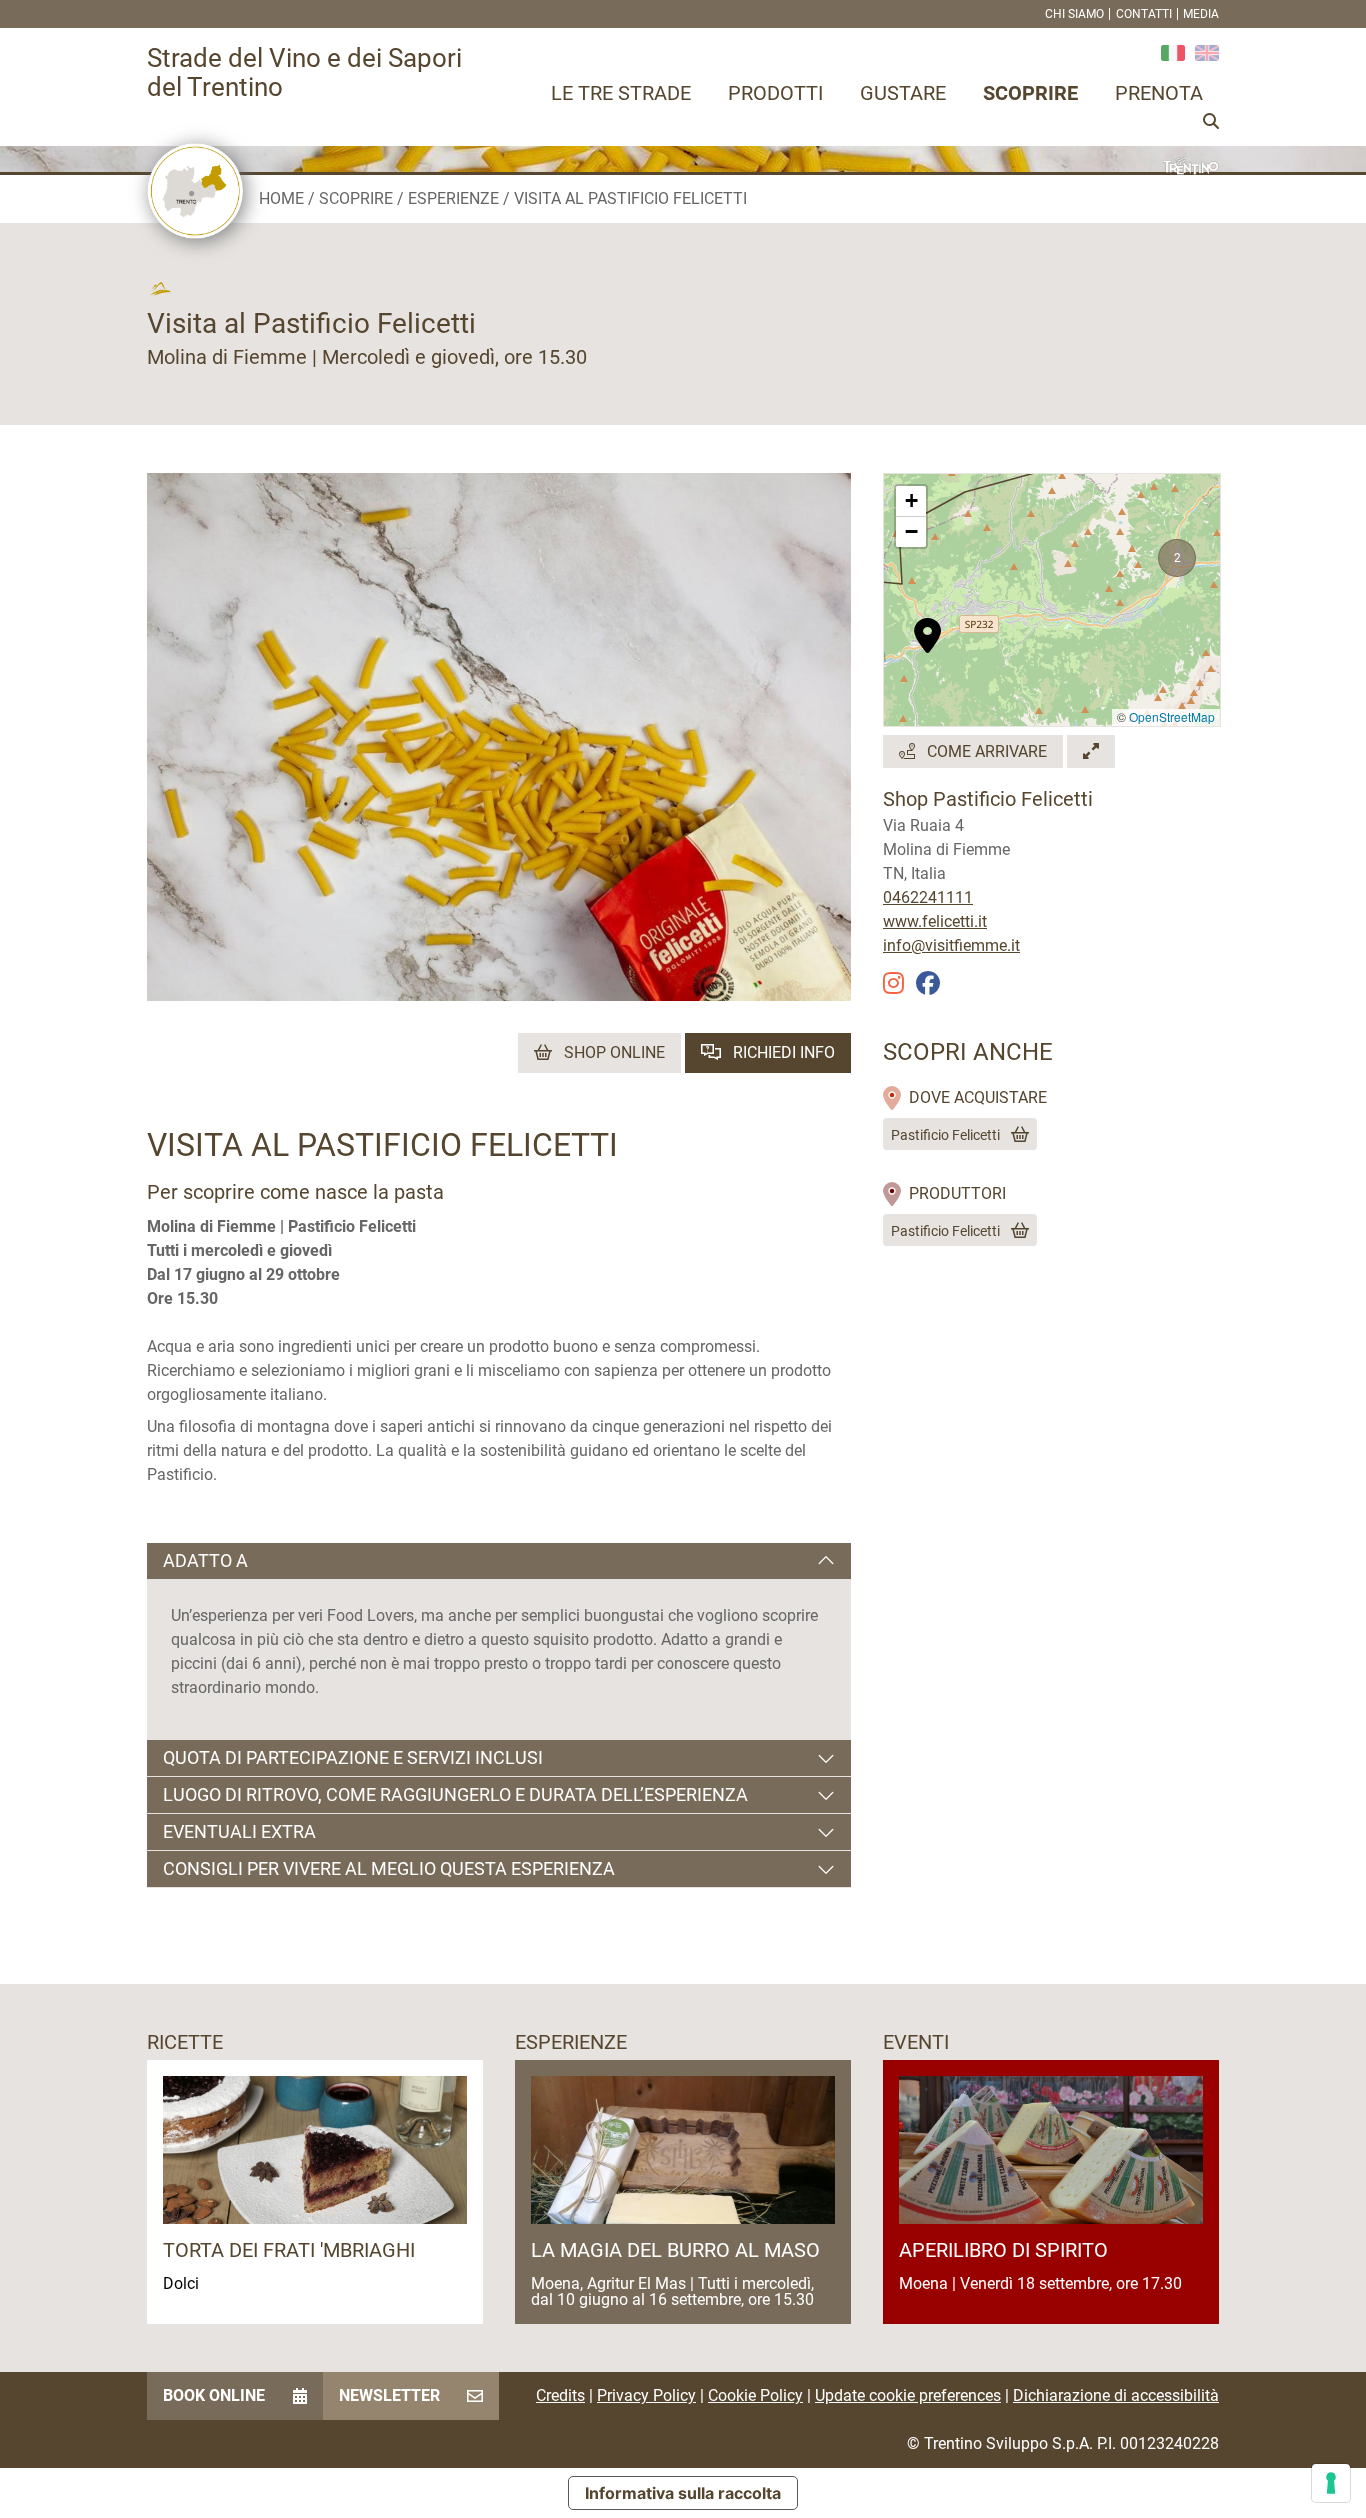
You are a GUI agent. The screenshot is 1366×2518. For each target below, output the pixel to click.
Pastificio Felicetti (945, 1135)
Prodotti (775, 93)
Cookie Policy (755, 2395)
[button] (927, 625)
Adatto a (205, 1560)
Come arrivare (985, 751)
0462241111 (928, 897)
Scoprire (1030, 93)
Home (281, 198)
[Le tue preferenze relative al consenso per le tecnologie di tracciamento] (1331, 2483)
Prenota (1159, 93)
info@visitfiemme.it (951, 945)
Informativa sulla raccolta (683, 2493)
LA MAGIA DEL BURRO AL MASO (675, 2250)
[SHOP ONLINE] (1016, 1135)
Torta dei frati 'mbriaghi (289, 2250)
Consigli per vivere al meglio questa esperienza (389, 1868)
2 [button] (1177, 558)
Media (1201, 14)
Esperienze (453, 198)
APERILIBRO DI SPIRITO (1003, 2250)
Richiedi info (782, 1052)
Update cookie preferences (908, 2395)
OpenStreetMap (1172, 716)
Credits (560, 2395)
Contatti (1144, 14)
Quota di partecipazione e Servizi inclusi (353, 1757)
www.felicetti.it (935, 921)
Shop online (612, 1052)
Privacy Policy (646, 2395)
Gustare (903, 93)
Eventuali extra (239, 1831)
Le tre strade (621, 93)
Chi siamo (1074, 14)
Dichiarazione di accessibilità (1116, 2395)
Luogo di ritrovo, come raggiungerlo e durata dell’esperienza (455, 1794)
